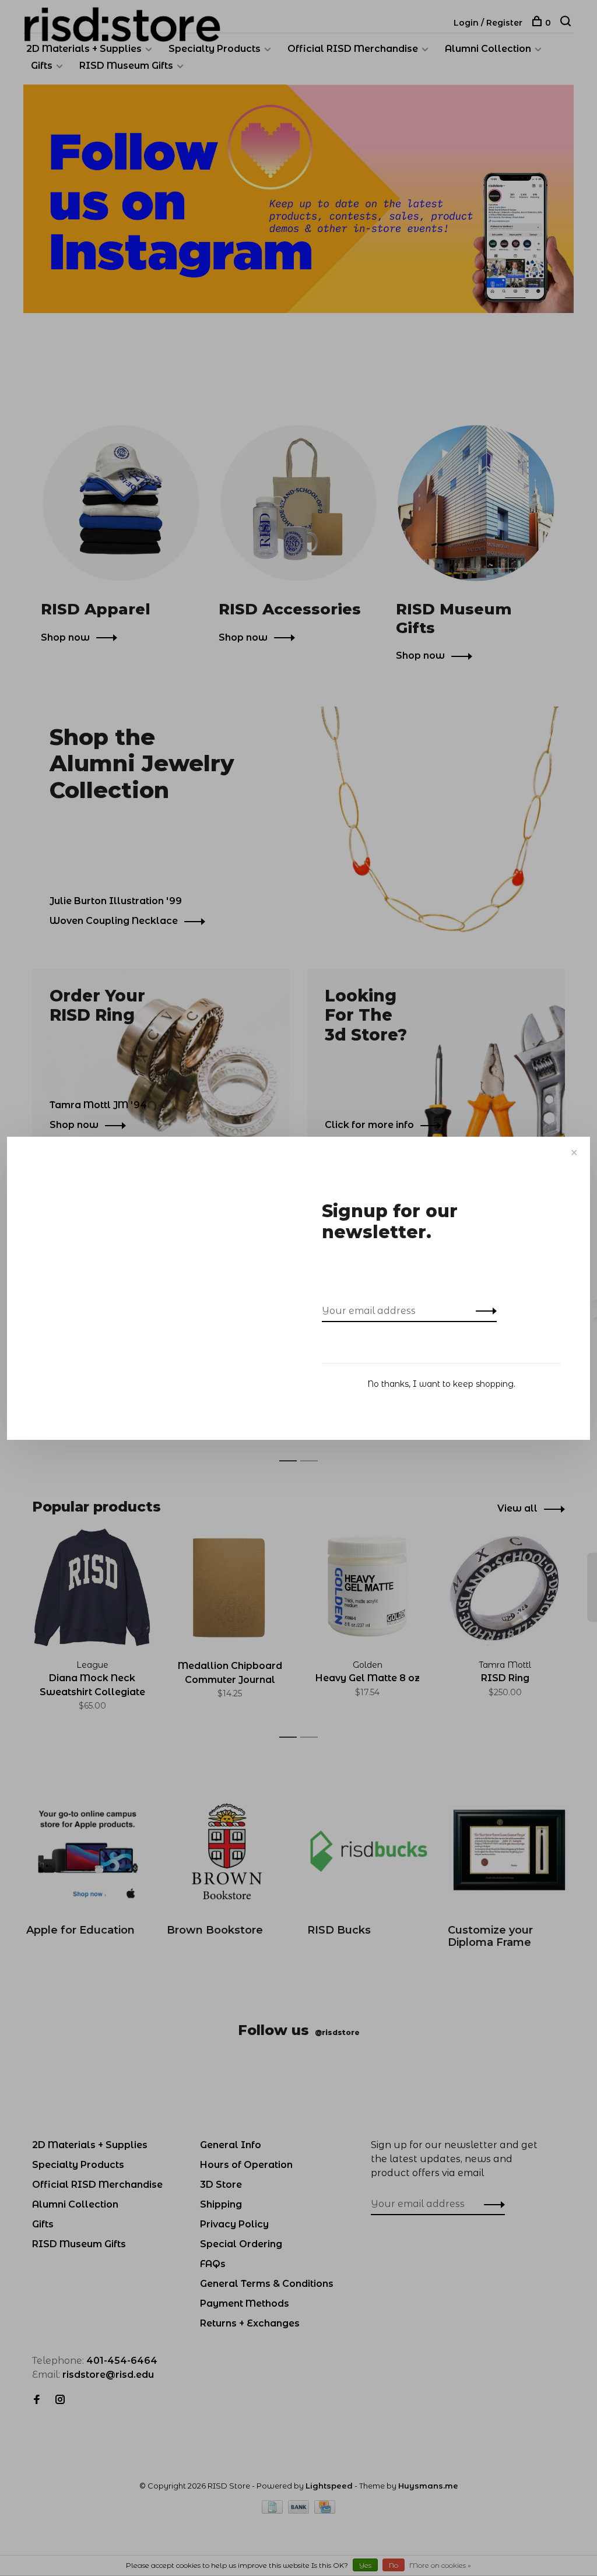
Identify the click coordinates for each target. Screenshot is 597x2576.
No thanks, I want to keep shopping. (441, 1384)
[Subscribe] (483, 1311)
